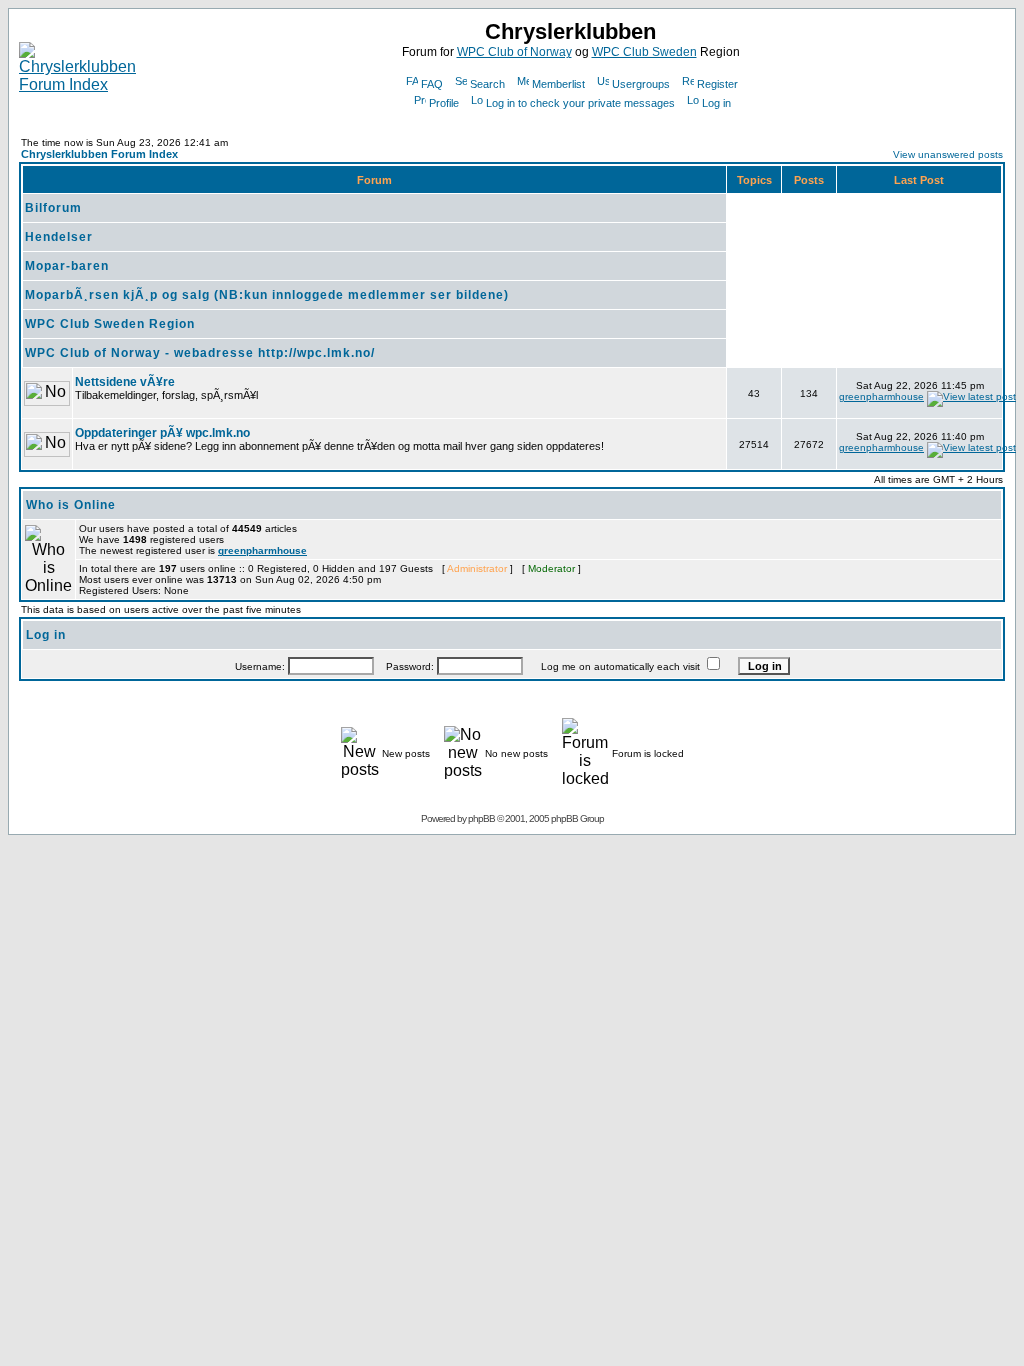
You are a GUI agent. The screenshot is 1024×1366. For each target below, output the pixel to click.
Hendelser (59, 237)
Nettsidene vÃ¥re (125, 382)
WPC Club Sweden (644, 52)
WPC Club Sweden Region (110, 324)
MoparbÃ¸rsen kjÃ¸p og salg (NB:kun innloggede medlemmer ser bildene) (267, 295)
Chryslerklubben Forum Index (99, 154)
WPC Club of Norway (514, 52)
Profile (444, 103)
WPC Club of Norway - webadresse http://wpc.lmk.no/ (200, 353)
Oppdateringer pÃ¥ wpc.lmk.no (162, 433)
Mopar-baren (67, 266)
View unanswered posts (948, 154)
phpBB (481, 818)
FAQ (432, 84)
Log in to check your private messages (580, 103)
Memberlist (558, 84)
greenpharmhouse (881, 396)
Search (487, 84)
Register (717, 84)
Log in (716, 103)
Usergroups (641, 84)
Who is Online (71, 505)
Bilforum (53, 208)
